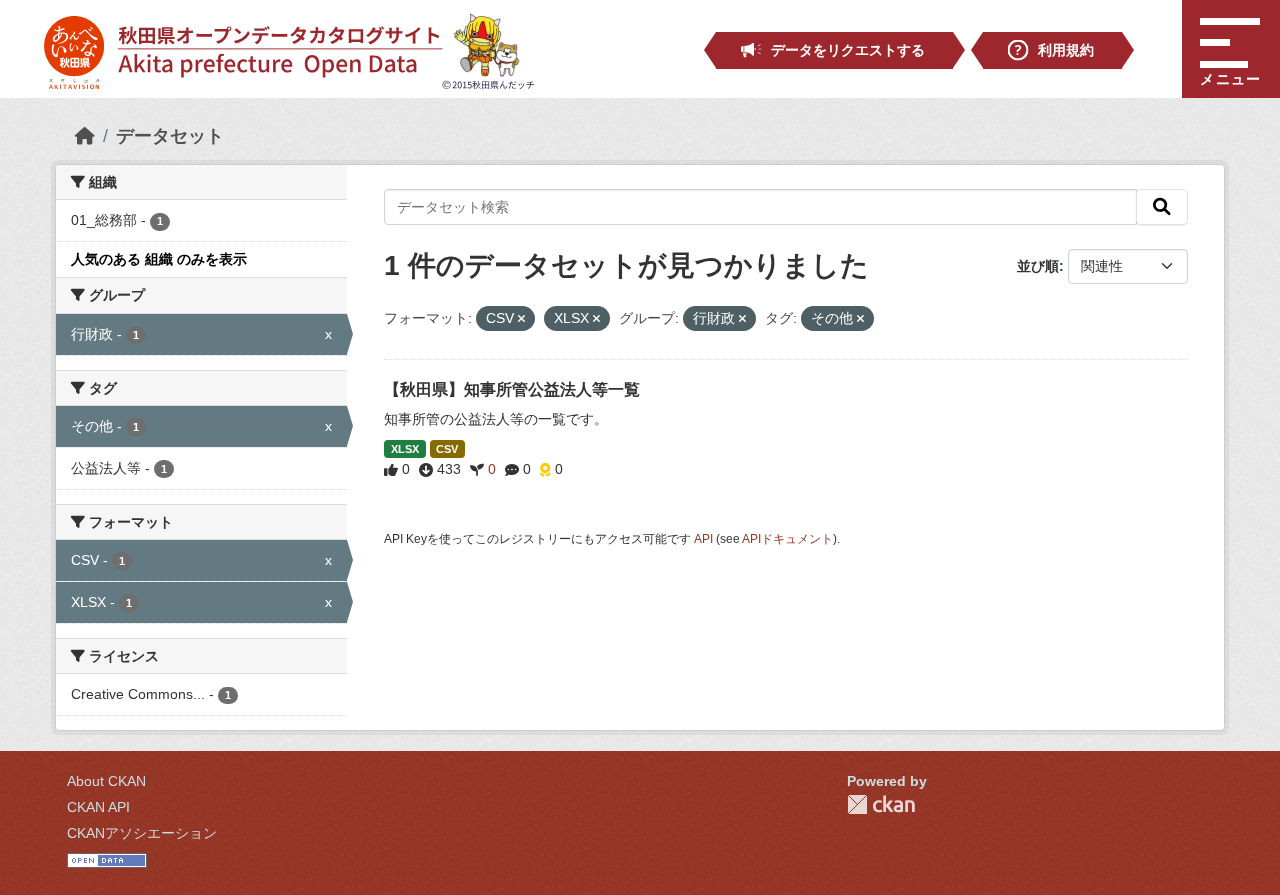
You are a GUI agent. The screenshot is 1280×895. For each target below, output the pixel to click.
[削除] (521, 319)
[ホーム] (85, 136)
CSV (447, 449)
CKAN (881, 804)
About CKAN (106, 781)
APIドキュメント (787, 539)
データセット (170, 136)
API (703, 539)
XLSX (405, 449)
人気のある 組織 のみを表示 (159, 259)
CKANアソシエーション (142, 833)
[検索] (1162, 207)
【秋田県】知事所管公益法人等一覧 (512, 389)
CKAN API (98, 807)
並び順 (1038, 266)
